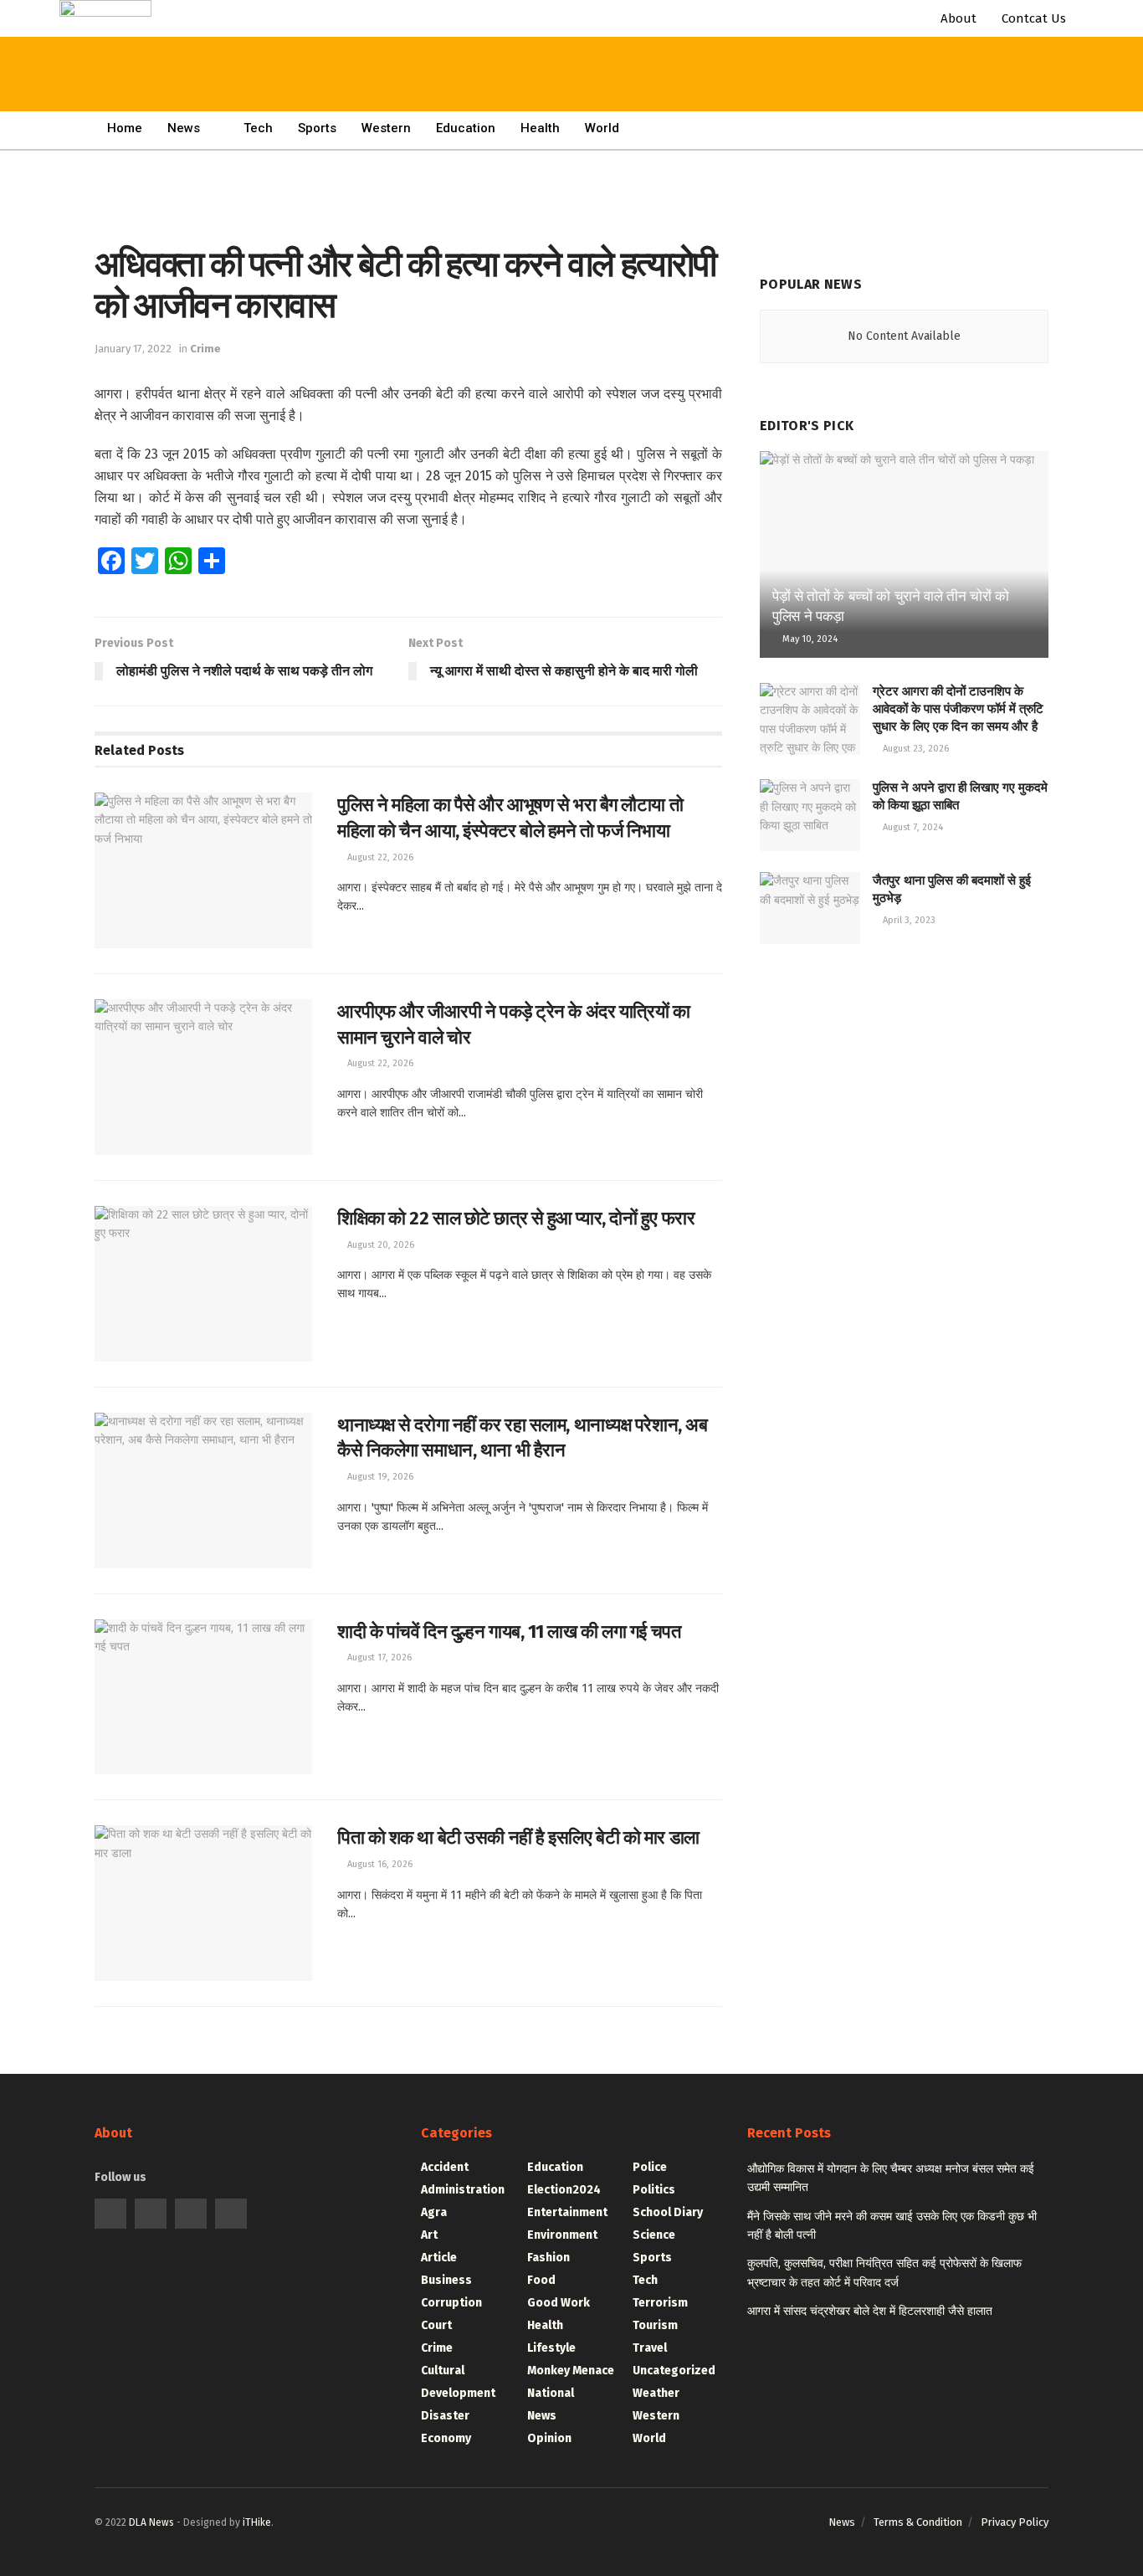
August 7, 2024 (912, 827)
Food (541, 2280)
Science (654, 2235)
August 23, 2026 (915, 749)
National (551, 2393)
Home (125, 128)
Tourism (655, 2325)
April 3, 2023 (908, 920)
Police (650, 2167)
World (602, 128)
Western (656, 2416)
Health (540, 128)
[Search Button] (505, 33)
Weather (656, 2393)
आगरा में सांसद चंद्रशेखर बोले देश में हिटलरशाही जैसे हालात (870, 2311)
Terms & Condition (918, 2522)
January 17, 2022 (133, 349)
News (184, 128)
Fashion (548, 2258)
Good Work (559, 2303)
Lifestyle (551, 2348)
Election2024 (564, 2190)
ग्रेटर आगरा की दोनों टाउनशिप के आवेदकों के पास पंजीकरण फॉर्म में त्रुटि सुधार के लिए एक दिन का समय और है (958, 709)
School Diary (668, 2212)
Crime (205, 349)
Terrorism (660, 2303)
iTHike (257, 2522)
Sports (652, 2258)
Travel (650, 2348)
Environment (562, 2235)
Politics (654, 2190)
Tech (258, 128)
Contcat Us (1034, 18)
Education (555, 2167)
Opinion (549, 2438)
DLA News (151, 2522)
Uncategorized (674, 2371)
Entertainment (567, 2212)
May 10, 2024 (809, 639)
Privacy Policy (1015, 2522)
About (958, 18)
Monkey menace (571, 2371)
